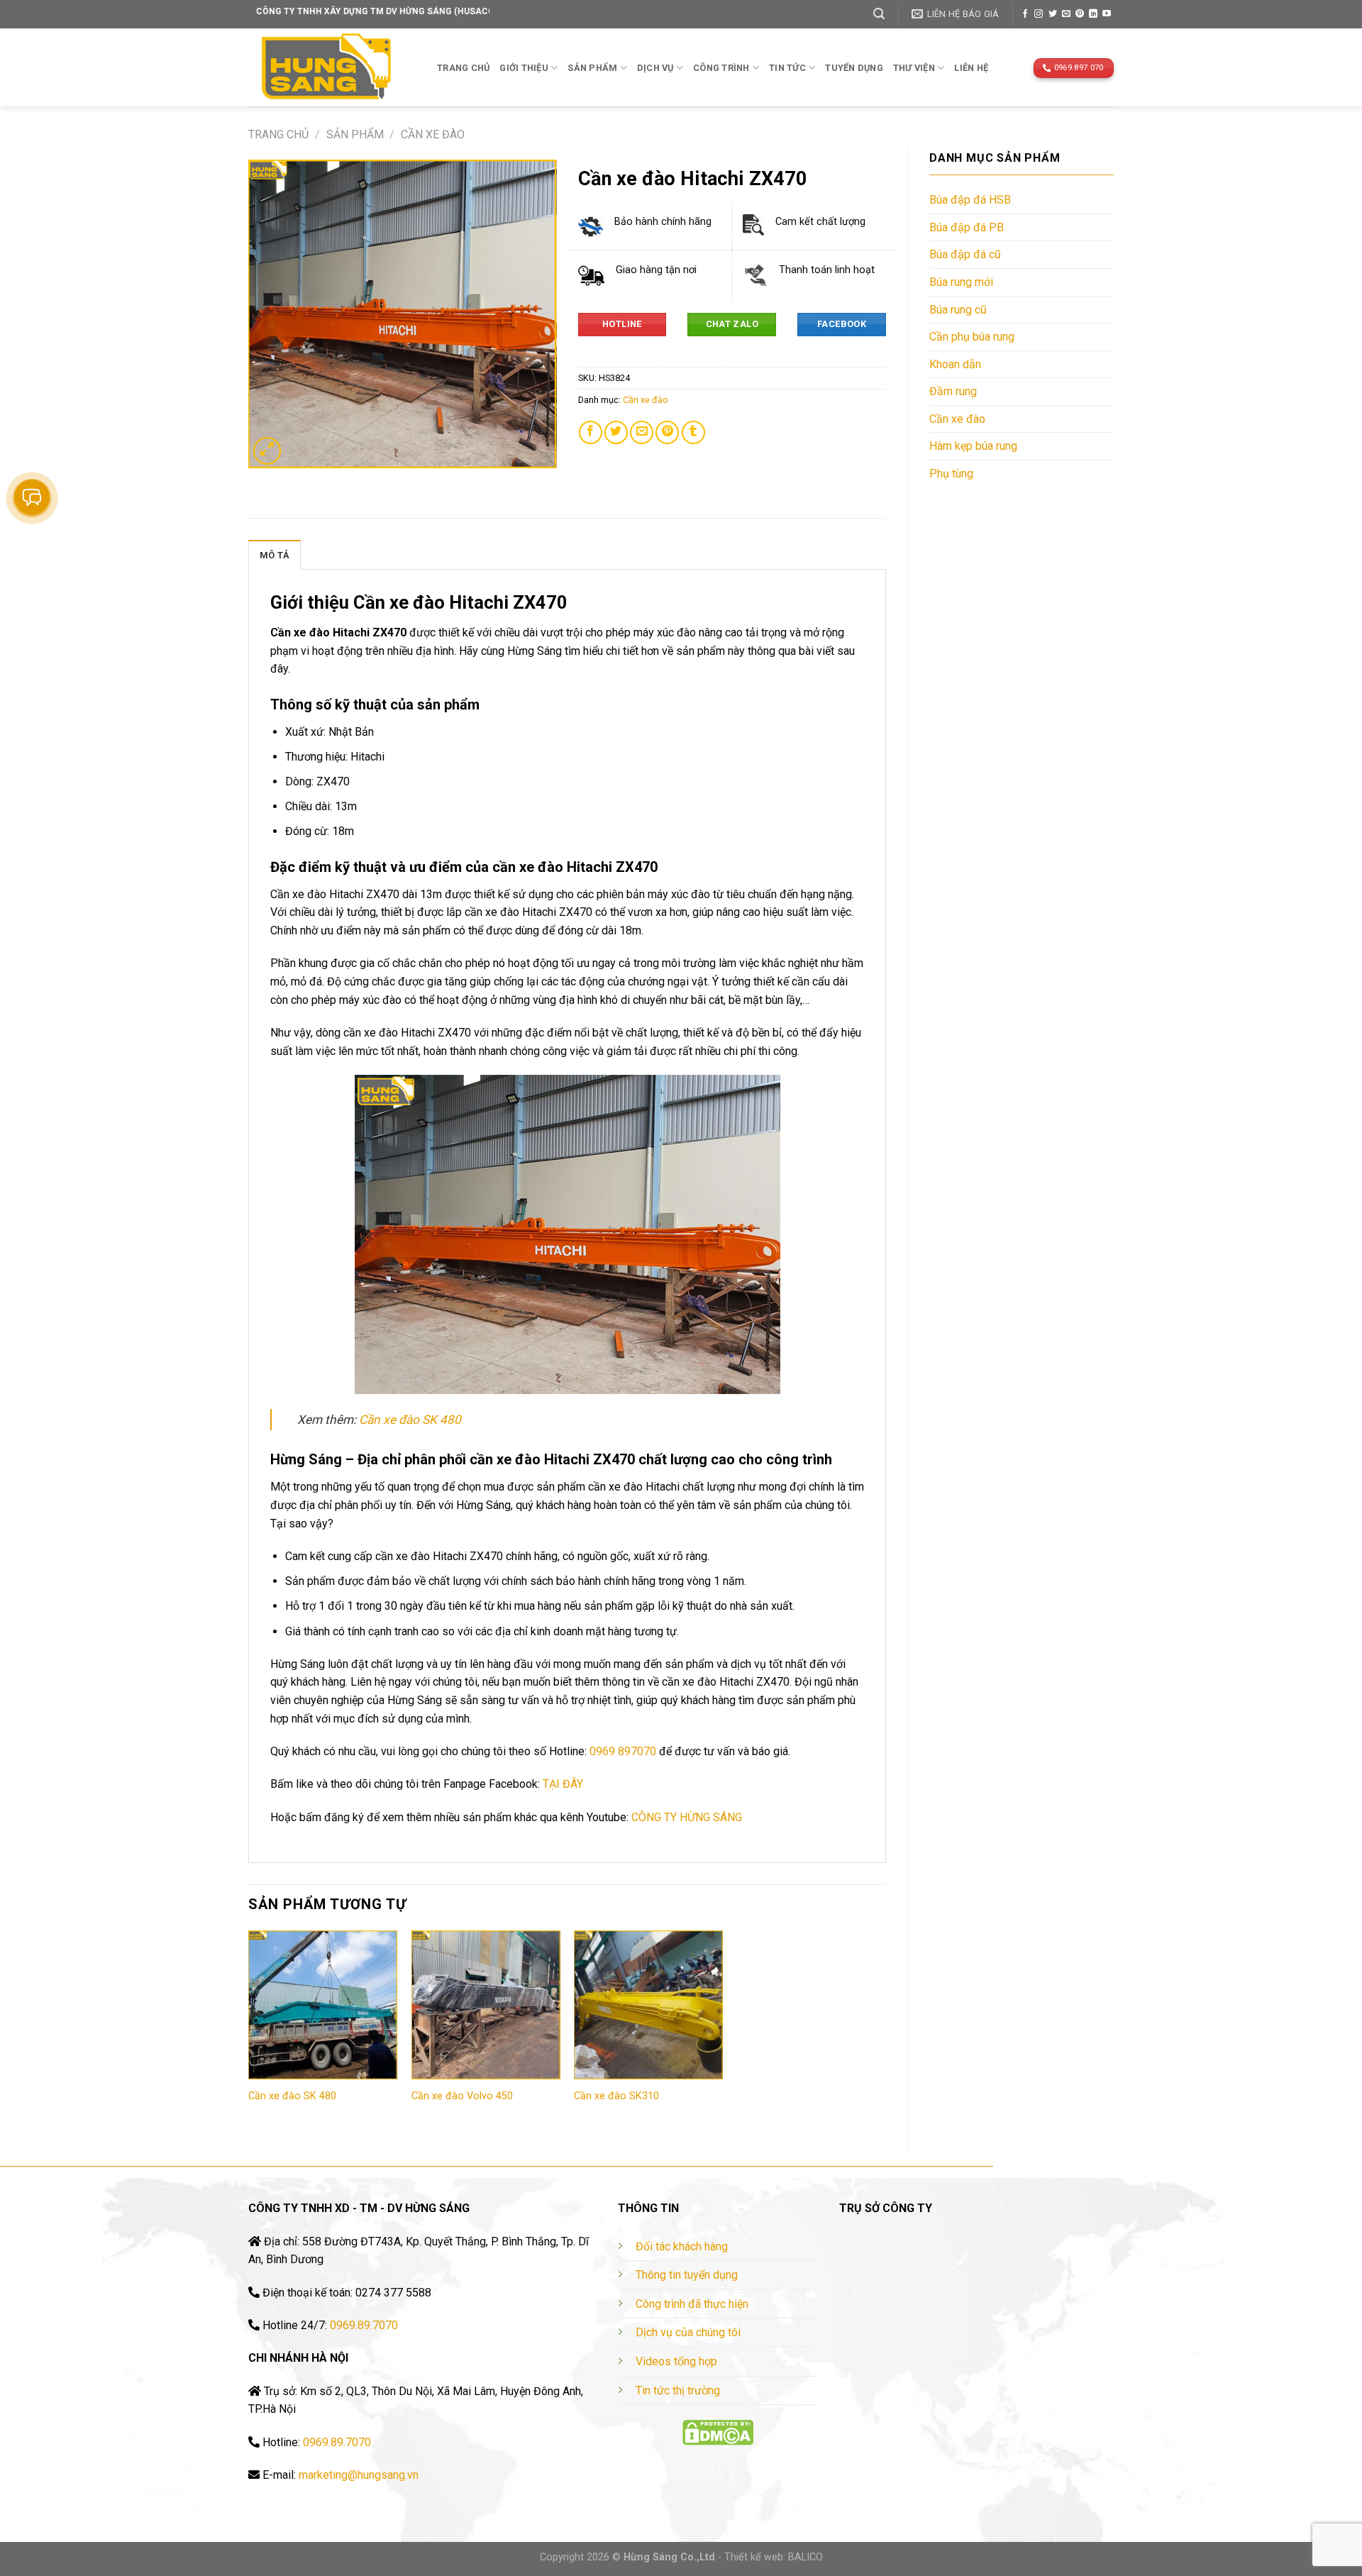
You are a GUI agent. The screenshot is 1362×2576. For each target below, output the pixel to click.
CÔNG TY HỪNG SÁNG (687, 1817)
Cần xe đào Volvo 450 (462, 2096)
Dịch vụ (655, 68)
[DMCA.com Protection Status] (718, 2432)
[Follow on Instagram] (1039, 14)
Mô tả (275, 555)
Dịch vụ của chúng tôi (688, 2332)
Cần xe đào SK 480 (410, 1420)
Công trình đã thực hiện (692, 2304)
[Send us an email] (1066, 14)
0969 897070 (623, 1751)
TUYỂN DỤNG (854, 68)
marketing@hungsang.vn (359, 2475)
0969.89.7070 (364, 2325)
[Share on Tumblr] (693, 432)
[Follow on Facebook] (1025, 14)
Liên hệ (971, 68)
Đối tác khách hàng (682, 2246)
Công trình (721, 68)
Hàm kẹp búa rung (973, 446)
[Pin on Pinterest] (667, 432)
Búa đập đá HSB (970, 200)
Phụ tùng (951, 474)
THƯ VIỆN (914, 68)
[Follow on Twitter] (1053, 14)
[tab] (275, 555)
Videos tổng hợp (676, 2361)
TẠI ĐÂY (563, 1784)
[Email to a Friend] (642, 432)
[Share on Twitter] (616, 432)
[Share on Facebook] (591, 432)
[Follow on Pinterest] (1080, 14)
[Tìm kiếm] (879, 14)
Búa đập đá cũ (965, 254)
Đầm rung (953, 391)
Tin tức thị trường (678, 2390)
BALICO (805, 2557)
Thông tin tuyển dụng (687, 2275)
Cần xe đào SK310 (616, 2096)
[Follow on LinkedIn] (1093, 14)
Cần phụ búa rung (972, 337)
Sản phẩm (592, 68)
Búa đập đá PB (967, 227)
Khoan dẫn (955, 364)
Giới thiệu (524, 68)
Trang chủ (463, 68)
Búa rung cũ (958, 310)
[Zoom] (267, 451)
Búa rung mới (961, 282)
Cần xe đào (433, 134)
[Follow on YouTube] (1107, 14)
